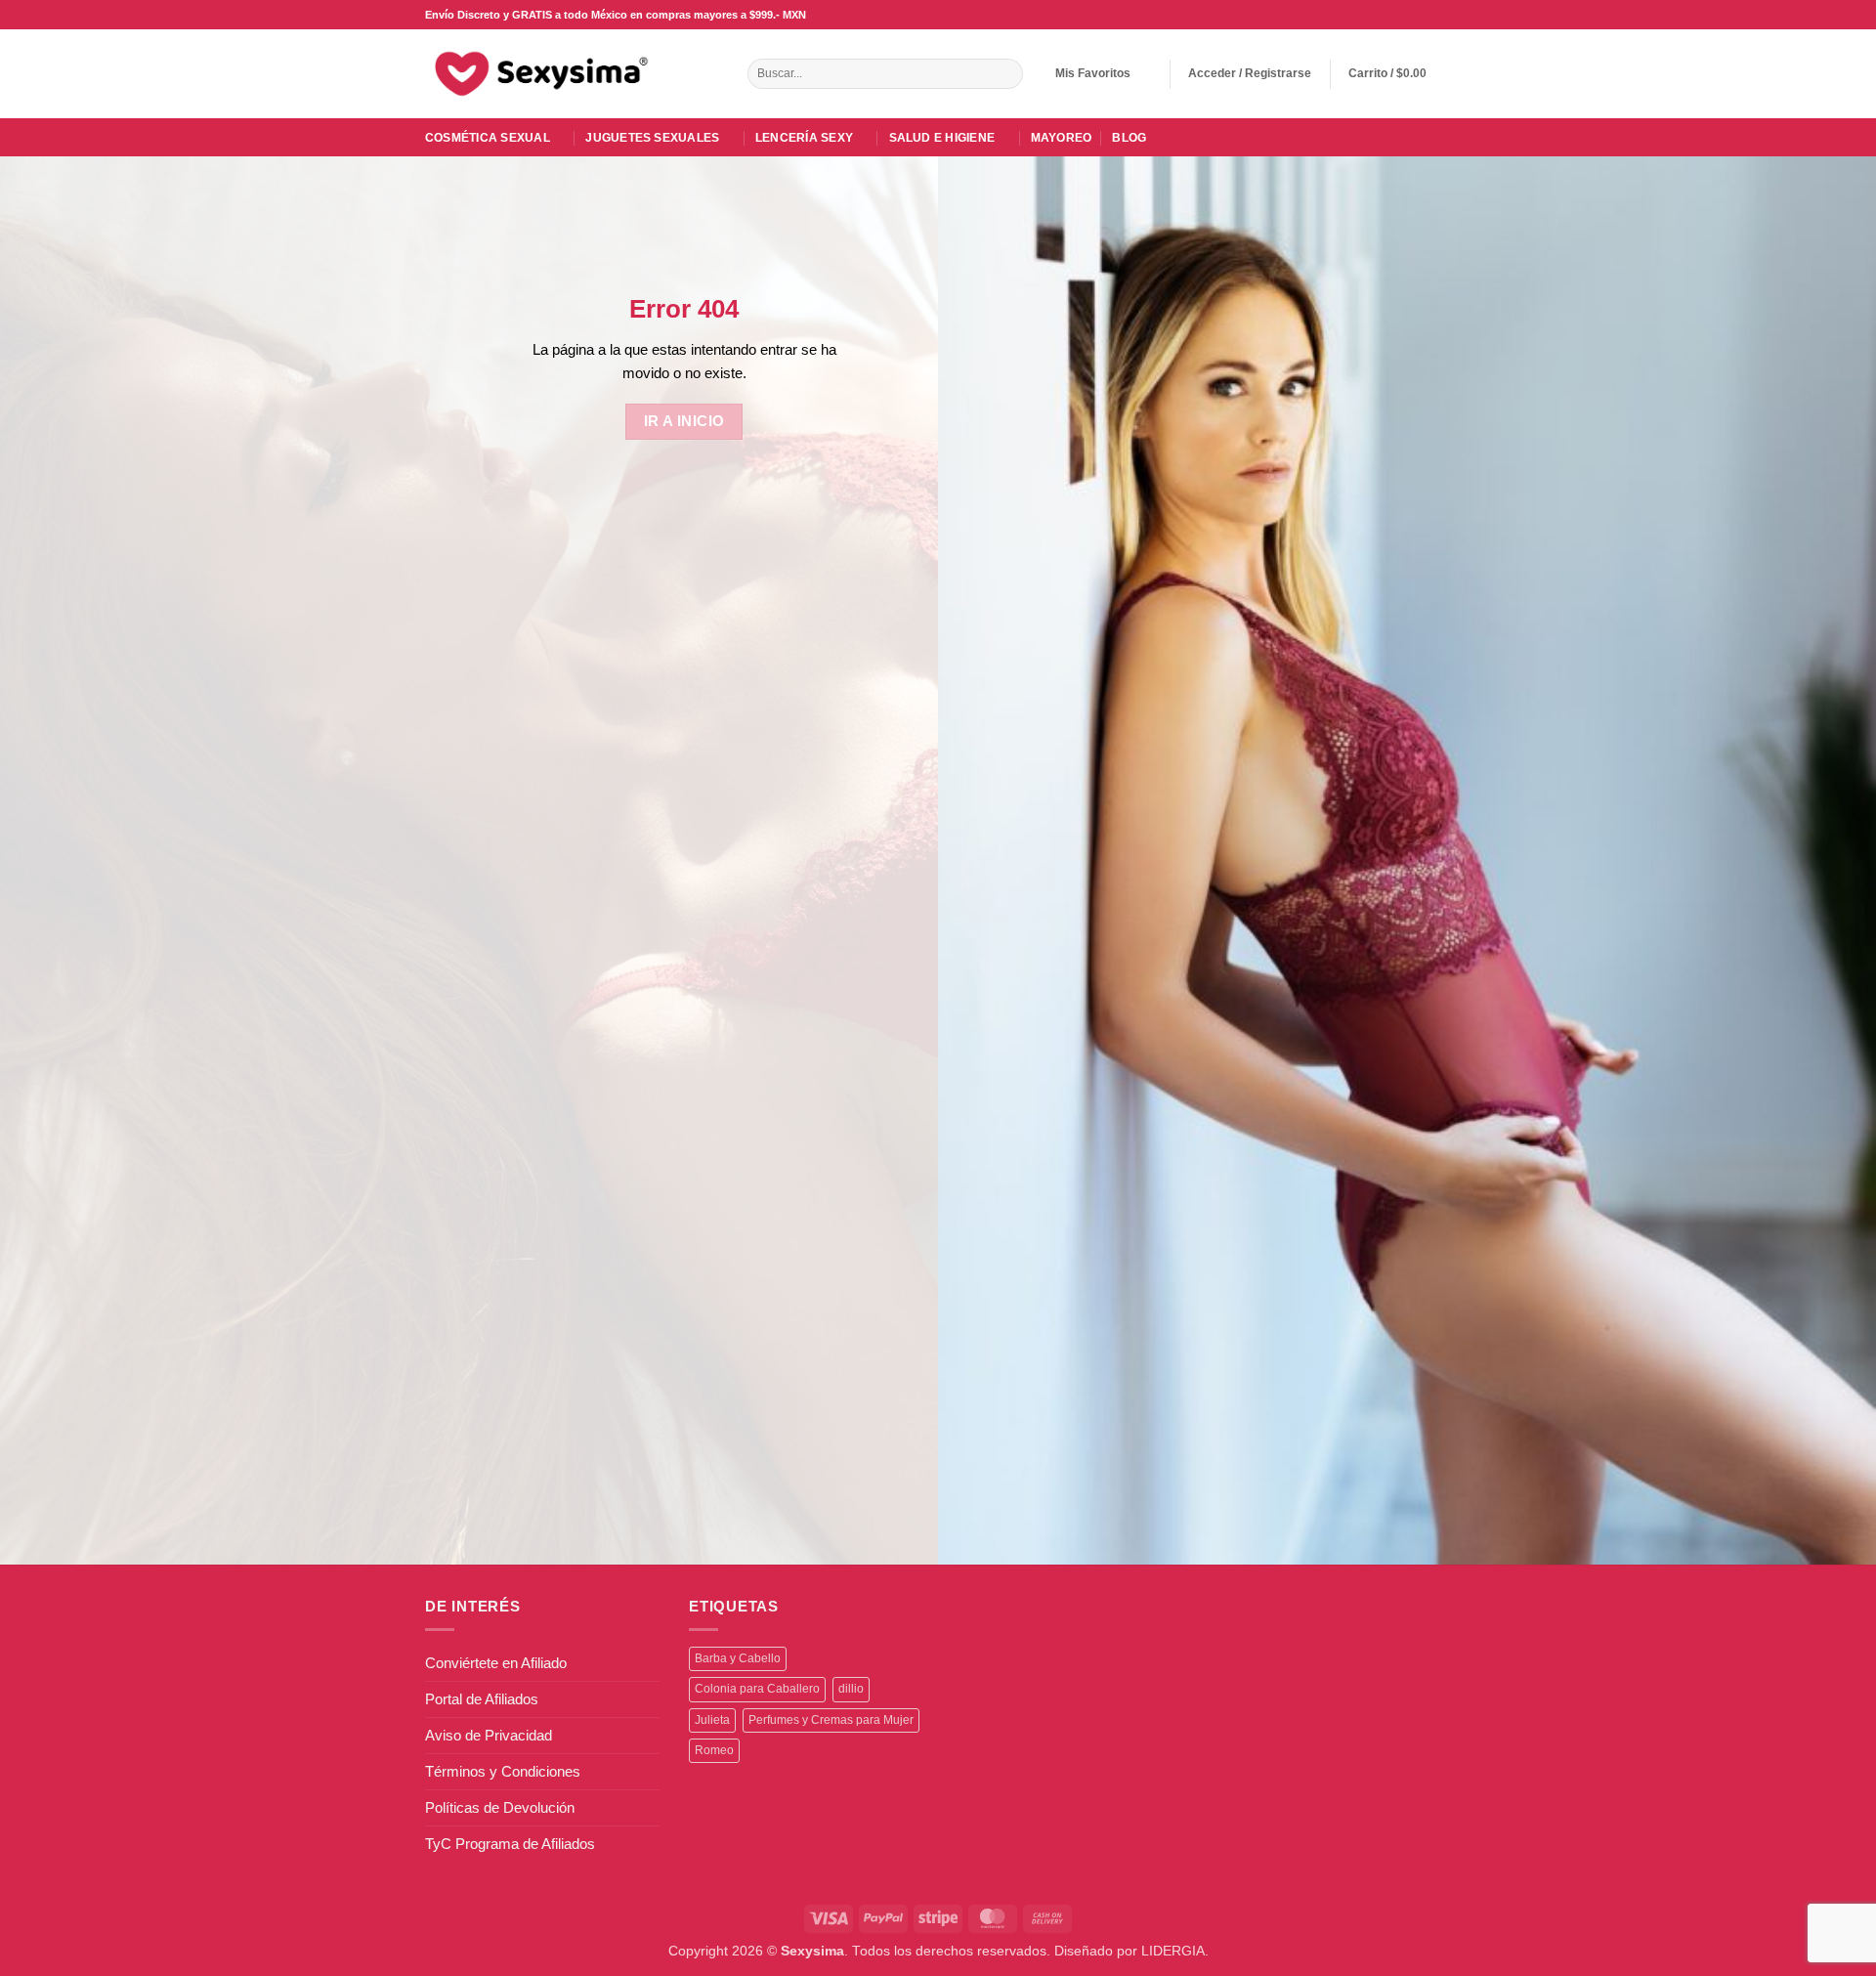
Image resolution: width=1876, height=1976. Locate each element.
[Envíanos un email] (1407, 15)
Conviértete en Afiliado (496, 1663)
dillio (851, 1689)
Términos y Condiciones (503, 1771)
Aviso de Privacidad (489, 1735)
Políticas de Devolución (500, 1807)
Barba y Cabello (738, 1658)
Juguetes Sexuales (652, 138)
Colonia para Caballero (757, 1689)
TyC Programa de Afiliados (510, 1844)
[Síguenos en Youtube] (1442, 15)
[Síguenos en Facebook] (1371, 15)
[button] (1250, 74)
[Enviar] (1006, 74)
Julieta (712, 1720)
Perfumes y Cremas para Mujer (831, 1720)
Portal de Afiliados (482, 1699)
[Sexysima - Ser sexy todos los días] (537, 73)
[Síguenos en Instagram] (1389, 15)
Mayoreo (1062, 138)
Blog (1129, 138)
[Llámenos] (1424, 15)
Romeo (714, 1750)
